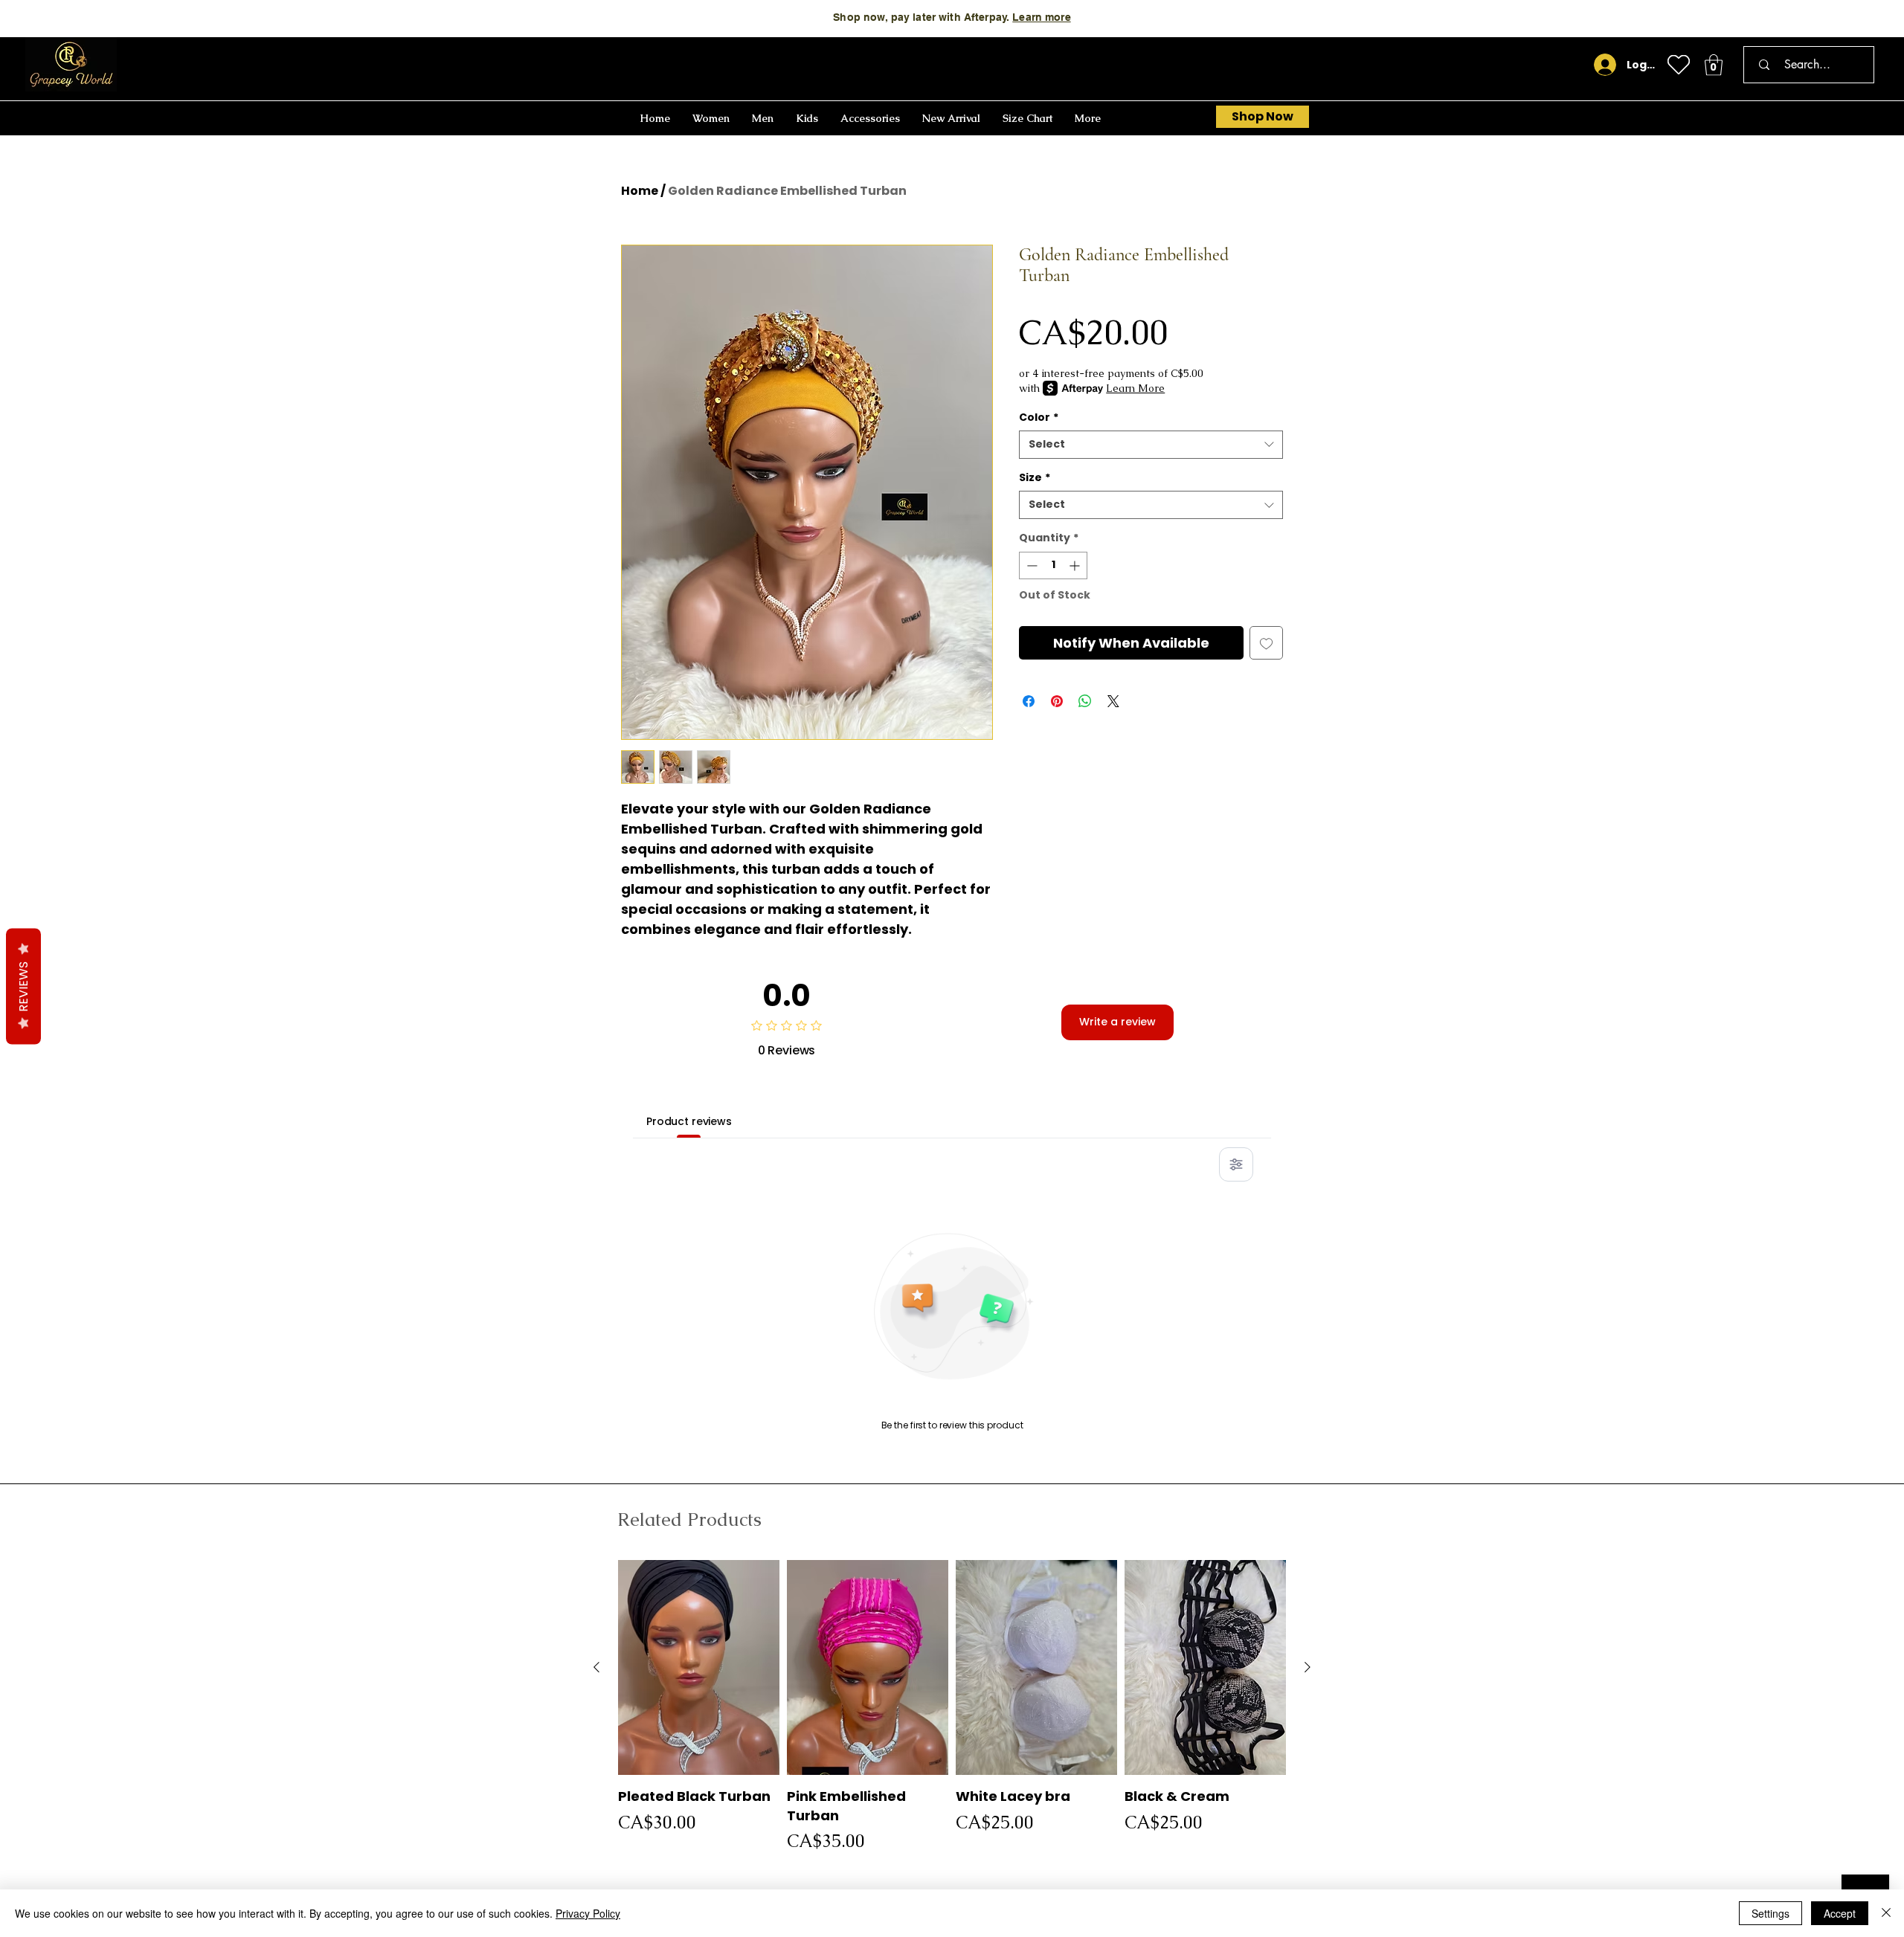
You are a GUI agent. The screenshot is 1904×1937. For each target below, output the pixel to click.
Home (640, 191)
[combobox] (1151, 445)
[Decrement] (1030, 565)
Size (1035, 478)
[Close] (1886, 1913)
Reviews (23, 986)
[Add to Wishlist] (1266, 643)
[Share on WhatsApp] (1085, 701)
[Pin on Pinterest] (1057, 701)
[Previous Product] (596, 1667)
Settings (1770, 1913)
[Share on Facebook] (1029, 701)
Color (1039, 418)
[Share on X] (1113, 701)
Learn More (1135, 388)
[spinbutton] (1053, 565)
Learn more (1041, 17)
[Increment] (1076, 565)
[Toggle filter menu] (1236, 1164)
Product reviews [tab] (689, 1121)
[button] (1714, 65)
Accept (1840, 1913)
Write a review (1117, 1022)
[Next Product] (1308, 1667)
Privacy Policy (588, 1913)
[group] (952, 1707)
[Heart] (1679, 65)
